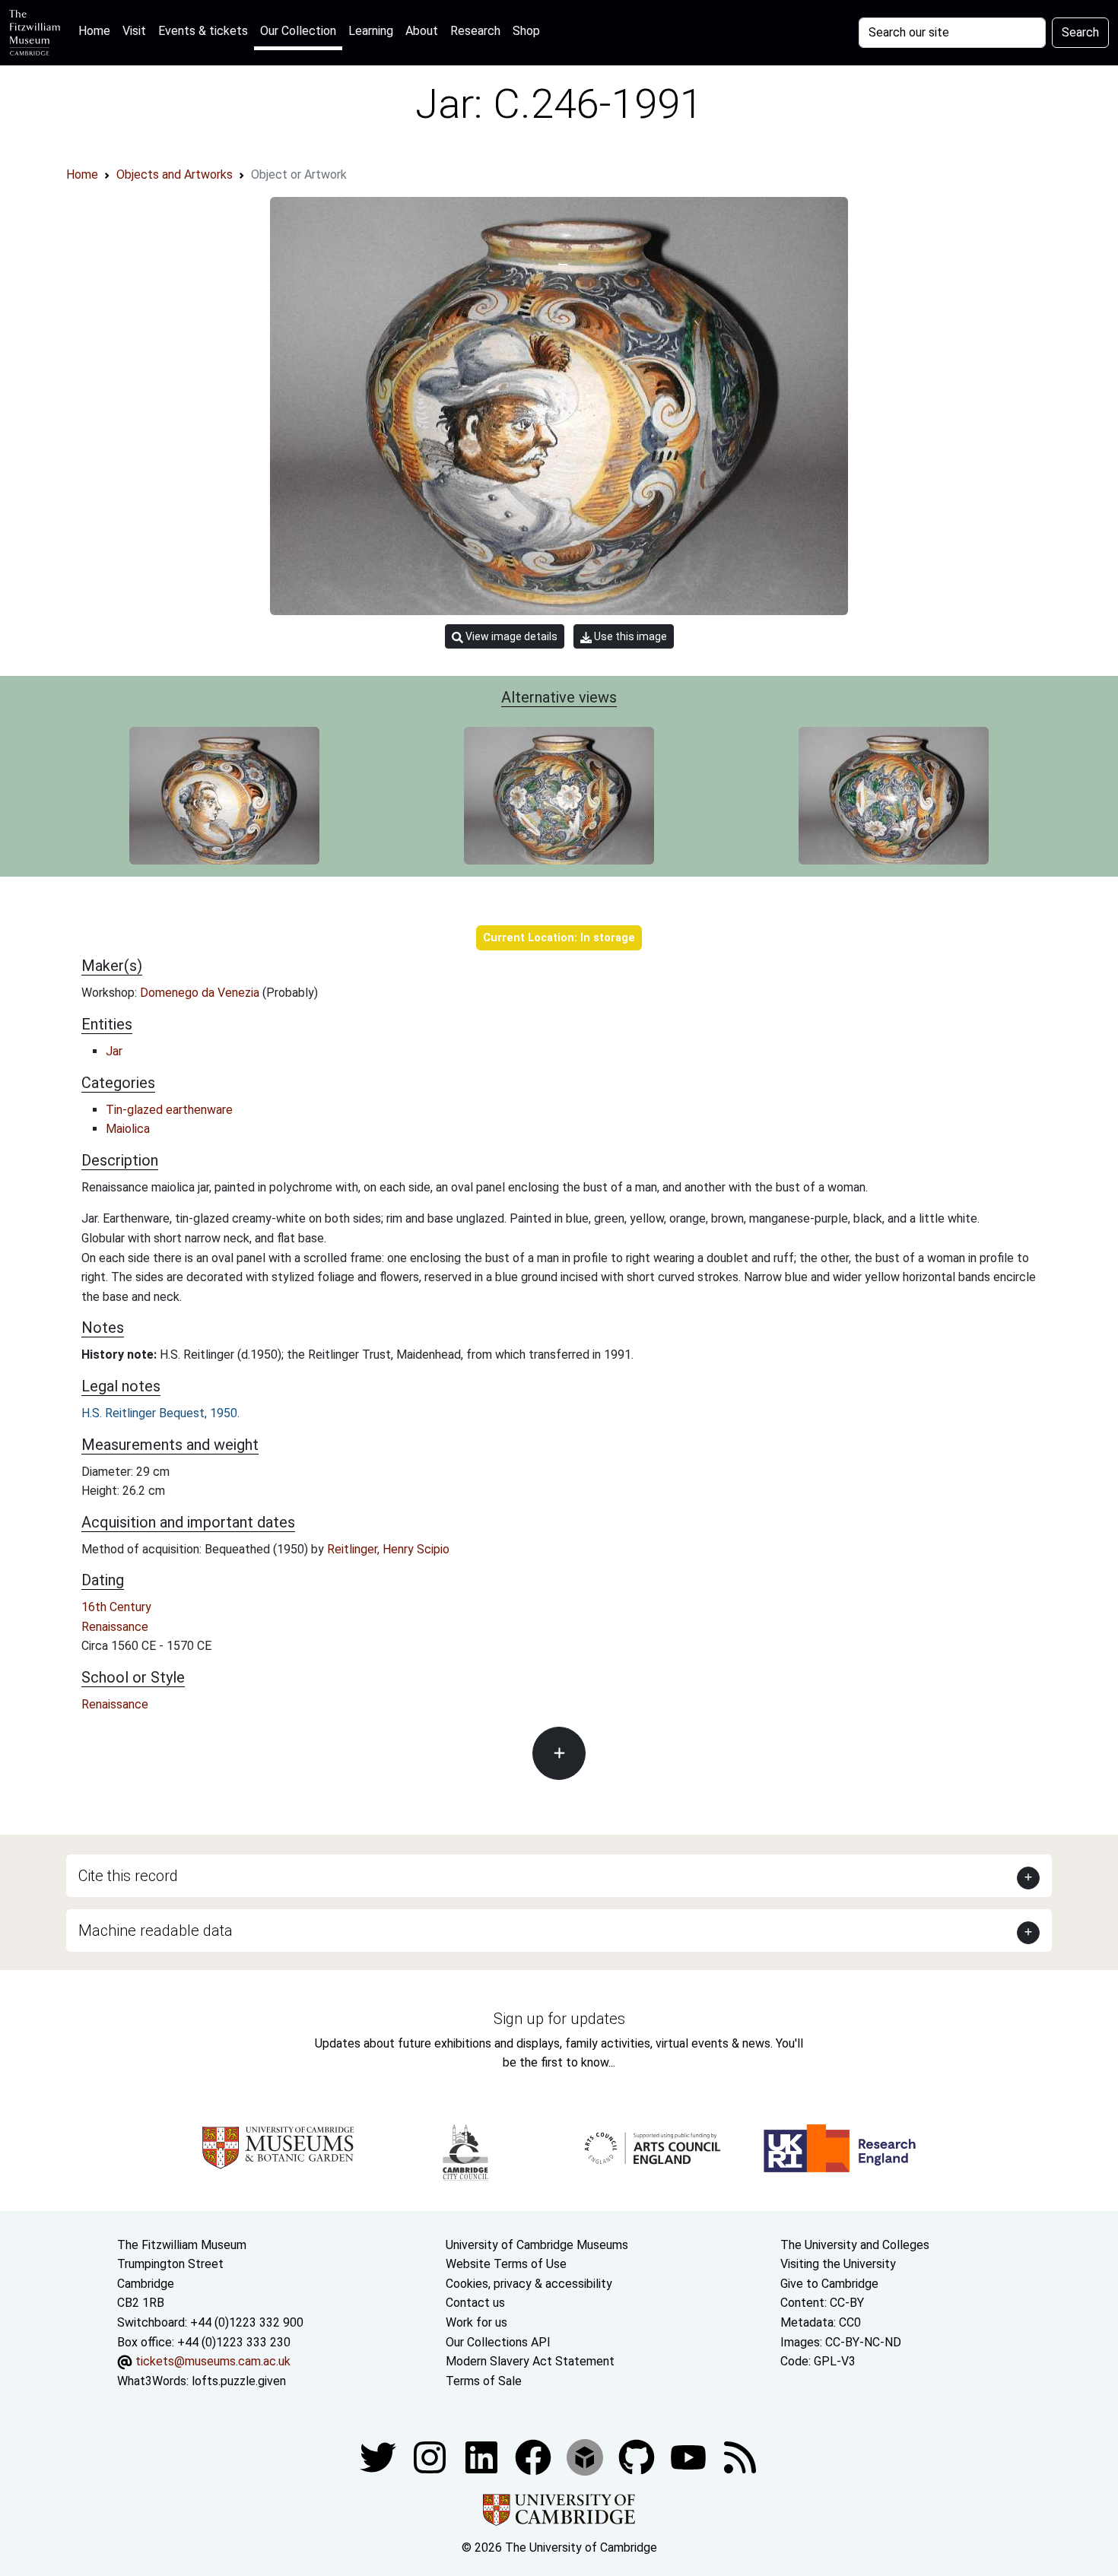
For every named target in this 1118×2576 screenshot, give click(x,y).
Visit (134, 31)
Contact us (475, 2303)
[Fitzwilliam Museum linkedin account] (535, 2457)
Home (97, 30)
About (422, 31)
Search (1080, 32)
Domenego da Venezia (201, 993)
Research (475, 31)
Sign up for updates (559, 2019)
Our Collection (298, 31)
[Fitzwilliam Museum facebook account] (483, 2457)
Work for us (476, 2322)
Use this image (629, 636)
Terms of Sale (484, 2381)
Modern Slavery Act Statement (530, 2361)
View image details (510, 636)
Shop (526, 31)
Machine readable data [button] (156, 1930)
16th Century (116, 1607)
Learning (371, 31)
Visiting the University (838, 2264)
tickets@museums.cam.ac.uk (213, 2361)
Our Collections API (498, 2342)
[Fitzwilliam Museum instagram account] (431, 2457)
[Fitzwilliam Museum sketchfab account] (586, 2457)
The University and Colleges (855, 2245)
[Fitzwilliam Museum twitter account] (380, 2457)
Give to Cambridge (829, 2284)
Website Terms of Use (506, 2264)
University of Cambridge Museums (537, 2245)
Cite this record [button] (128, 1876)
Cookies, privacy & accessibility (529, 2284)
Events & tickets (203, 31)
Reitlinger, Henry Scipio (388, 1549)
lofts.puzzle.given (239, 2381)
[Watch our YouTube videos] (690, 2457)
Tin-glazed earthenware (169, 1110)
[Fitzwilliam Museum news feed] (740, 2457)
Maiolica (128, 1129)
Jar (114, 1051)
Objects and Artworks (175, 174)
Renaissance (115, 1627)
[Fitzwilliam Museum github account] (638, 2457)
